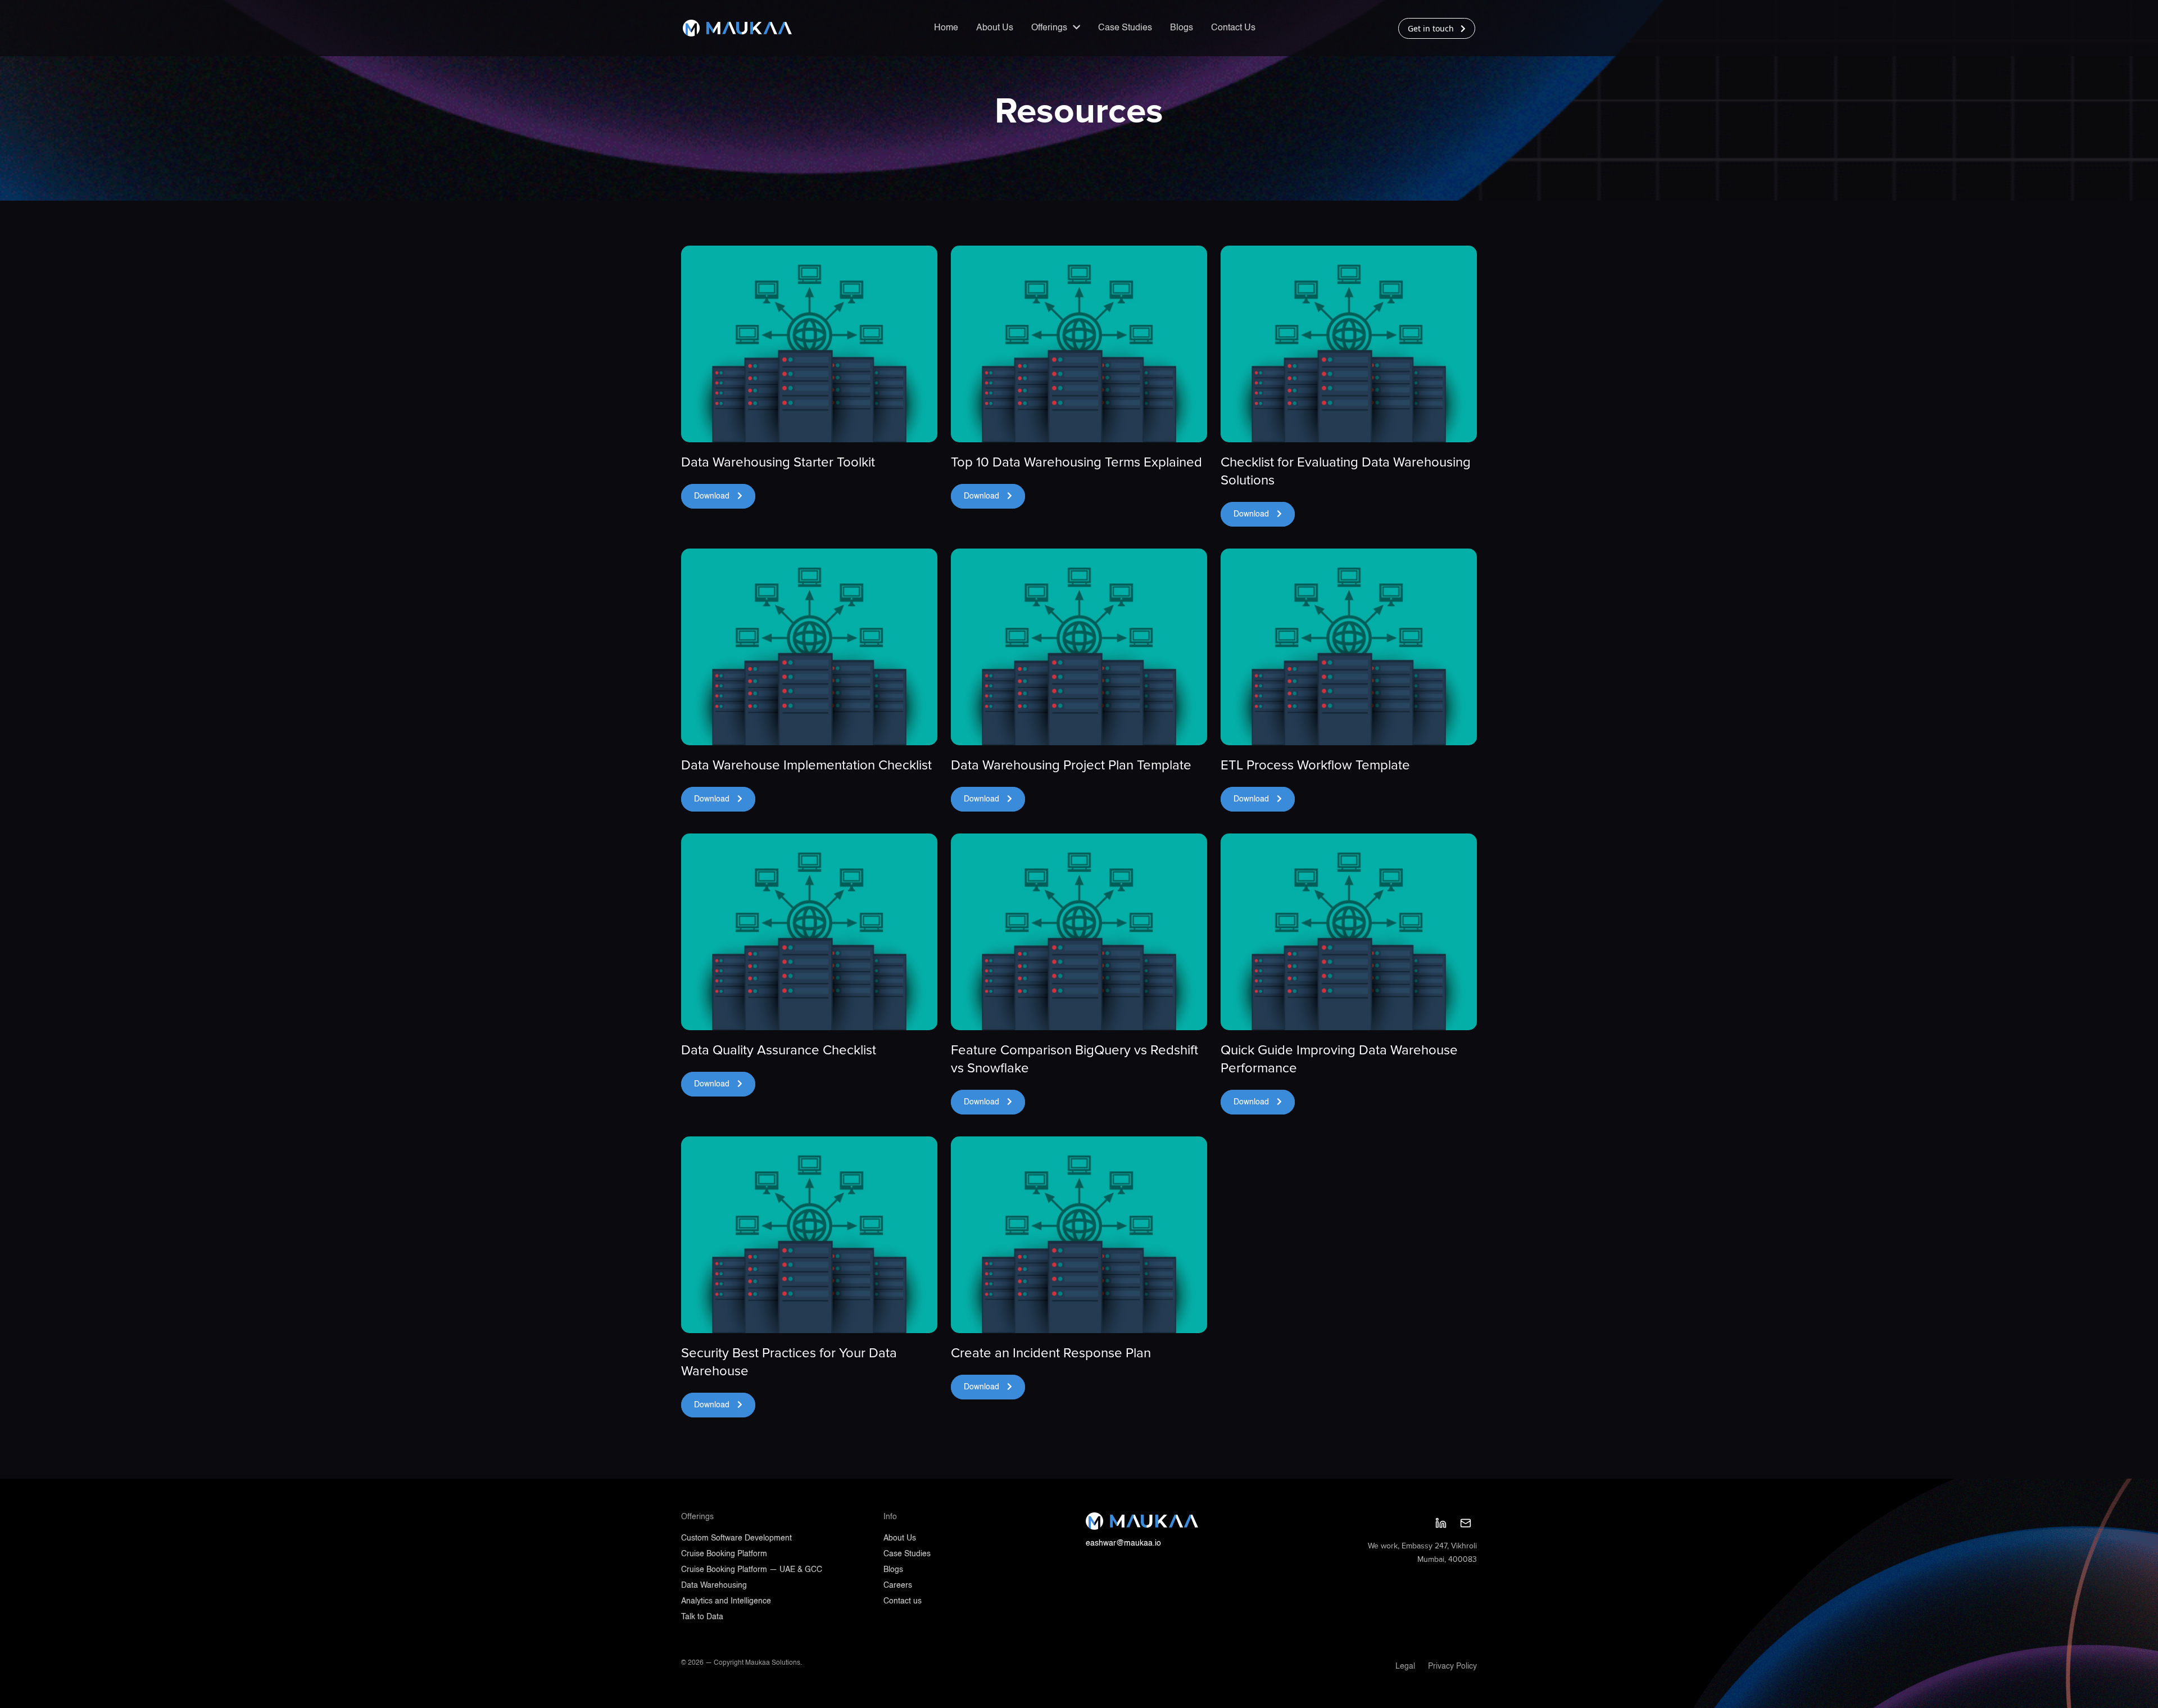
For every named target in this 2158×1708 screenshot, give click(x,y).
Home (946, 28)
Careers (898, 1585)
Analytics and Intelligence (726, 1601)
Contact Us (1233, 28)
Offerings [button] (1050, 28)
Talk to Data (702, 1617)
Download (713, 496)
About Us (995, 28)
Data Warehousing (714, 1585)
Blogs (1182, 28)
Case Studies (1125, 28)
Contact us (903, 1601)
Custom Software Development (736, 1538)
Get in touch (1432, 28)
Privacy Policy (1452, 1666)
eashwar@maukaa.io (1123, 1543)
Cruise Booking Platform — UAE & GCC (752, 1570)
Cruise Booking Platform (724, 1554)
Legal (1405, 1666)
